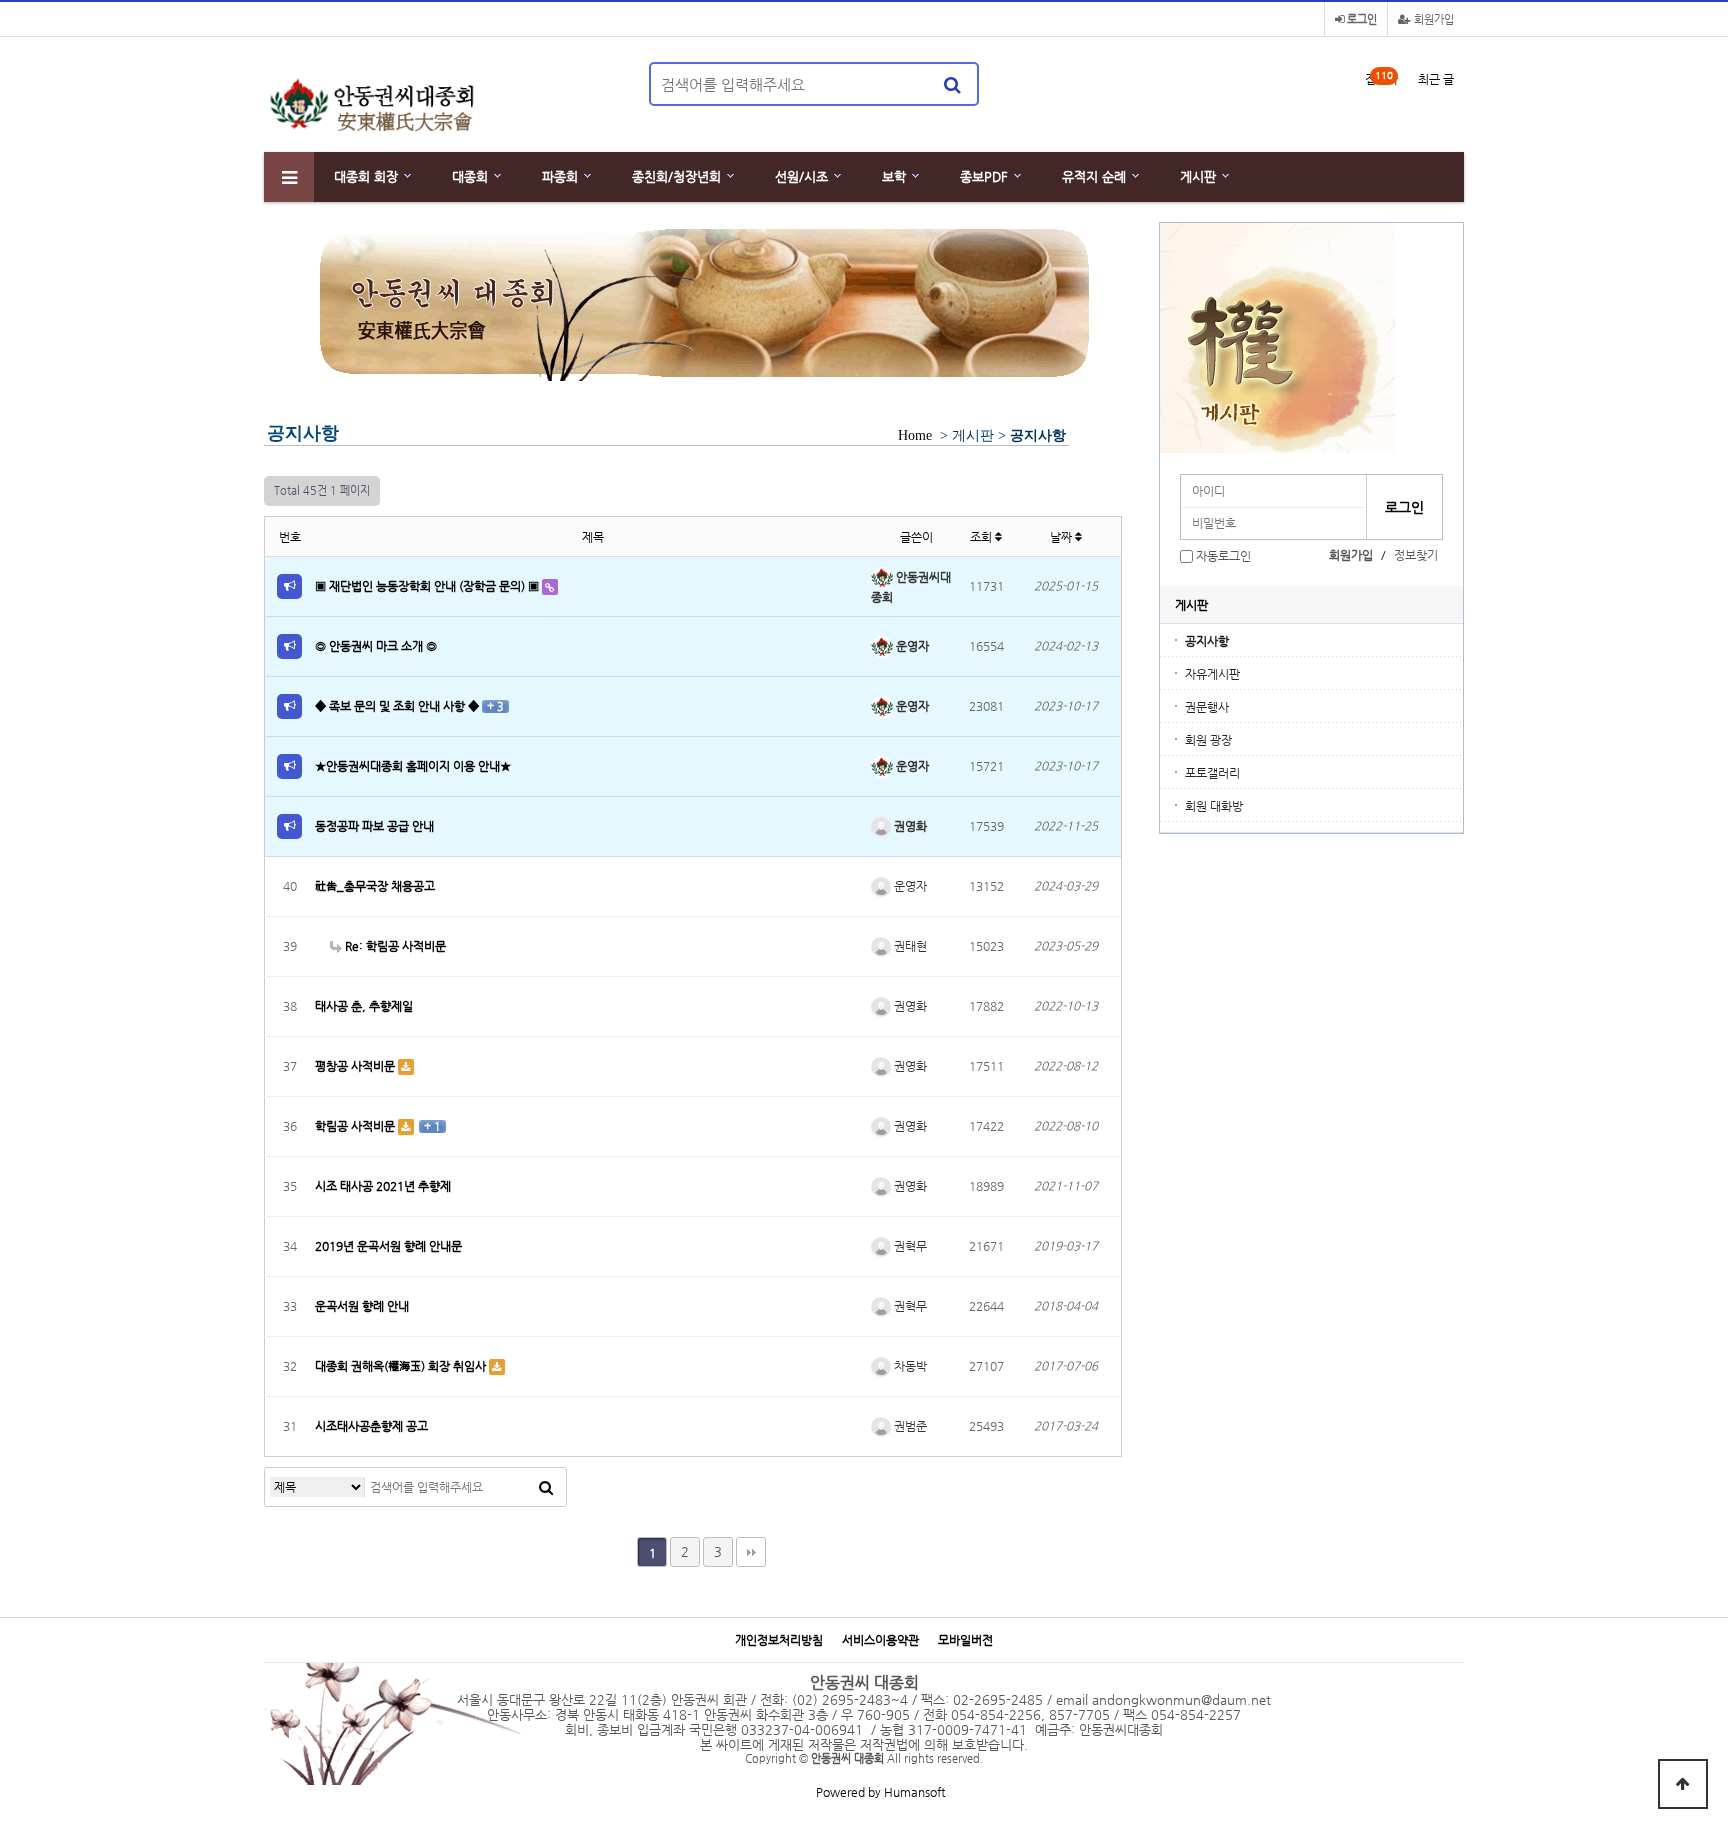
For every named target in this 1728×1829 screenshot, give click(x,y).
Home (915, 435)
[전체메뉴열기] (289, 177)
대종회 (470, 176)
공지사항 (1207, 641)
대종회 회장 (366, 176)
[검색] (952, 84)
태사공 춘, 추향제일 (364, 1006)
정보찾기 (1416, 555)
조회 (982, 537)
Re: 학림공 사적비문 (394, 946)
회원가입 (1432, 19)
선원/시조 (801, 176)
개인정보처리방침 (779, 1640)
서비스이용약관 (880, 1640)
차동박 (909, 1366)
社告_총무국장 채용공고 (375, 886)
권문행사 (1207, 707)
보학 (894, 176)
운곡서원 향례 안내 (362, 1306)
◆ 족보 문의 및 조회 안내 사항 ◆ (398, 706)
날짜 (1062, 537)
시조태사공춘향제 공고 (371, 1426)
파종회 (560, 176)
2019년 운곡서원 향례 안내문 (388, 1246)
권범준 (909, 1426)
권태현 (909, 946)
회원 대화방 (1214, 806)
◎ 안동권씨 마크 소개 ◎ (376, 646)
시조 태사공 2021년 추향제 (383, 1186)
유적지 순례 (1094, 176)
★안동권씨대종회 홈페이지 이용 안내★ (413, 766)
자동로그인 (1223, 556)
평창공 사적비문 (356, 1066)
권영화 (909, 826)
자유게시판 (1212, 674)
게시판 (1198, 176)
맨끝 (751, 1552)
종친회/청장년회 (676, 176)
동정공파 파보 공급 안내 (374, 826)
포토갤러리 (1212, 773)
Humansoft (914, 1792)
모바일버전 (965, 1640)
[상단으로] (1683, 1784)
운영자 (911, 646)
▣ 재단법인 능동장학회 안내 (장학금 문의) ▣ (428, 586)
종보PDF (984, 176)
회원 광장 (1208, 740)
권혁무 (909, 1246)
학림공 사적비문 (356, 1126)
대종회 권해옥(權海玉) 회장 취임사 (402, 1366)
